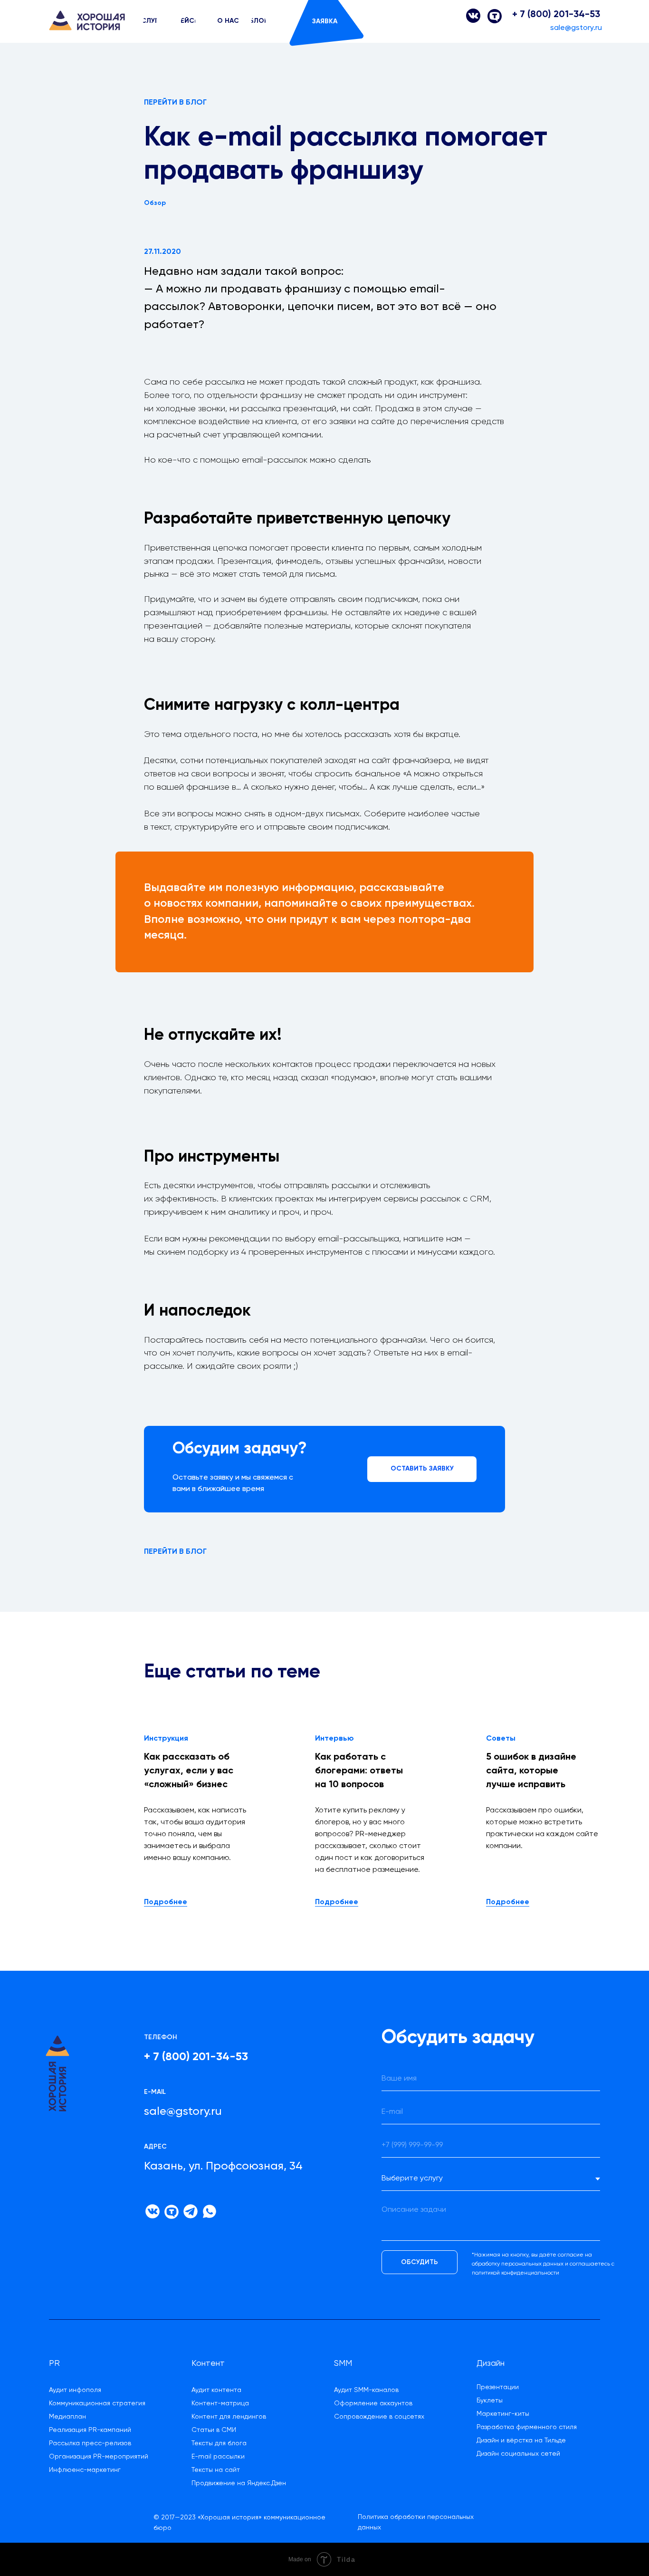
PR (54, 2363)
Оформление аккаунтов (373, 2403)
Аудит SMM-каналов (366, 2390)
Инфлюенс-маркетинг (85, 2470)
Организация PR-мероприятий (99, 2457)
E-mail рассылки (218, 2457)
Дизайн (491, 2363)
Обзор (155, 203)
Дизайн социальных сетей (518, 2454)
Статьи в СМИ (214, 2430)
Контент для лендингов (229, 2417)
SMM (343, 2363)
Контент (208, 2363)
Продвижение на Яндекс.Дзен (239, 2483)
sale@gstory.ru (576, 28)
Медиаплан (67, 2417)
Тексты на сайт (216, 2470)
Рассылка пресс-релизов (90, 2443)
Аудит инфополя (75, 2390)
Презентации (498, 2387)
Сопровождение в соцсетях (379, 2417)
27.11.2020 (162, 252)
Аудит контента (216, 2390)
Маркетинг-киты (503, 2414)
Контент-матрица (220, 2403)
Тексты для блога (219, 2443)
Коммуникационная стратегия (97, 2403)
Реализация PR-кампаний (90, 2430)
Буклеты (490, 2401)
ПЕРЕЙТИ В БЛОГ (175, 103)
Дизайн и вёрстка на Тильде (521, 2440)
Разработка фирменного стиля (527, 2427)
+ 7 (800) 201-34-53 (556, 15)
